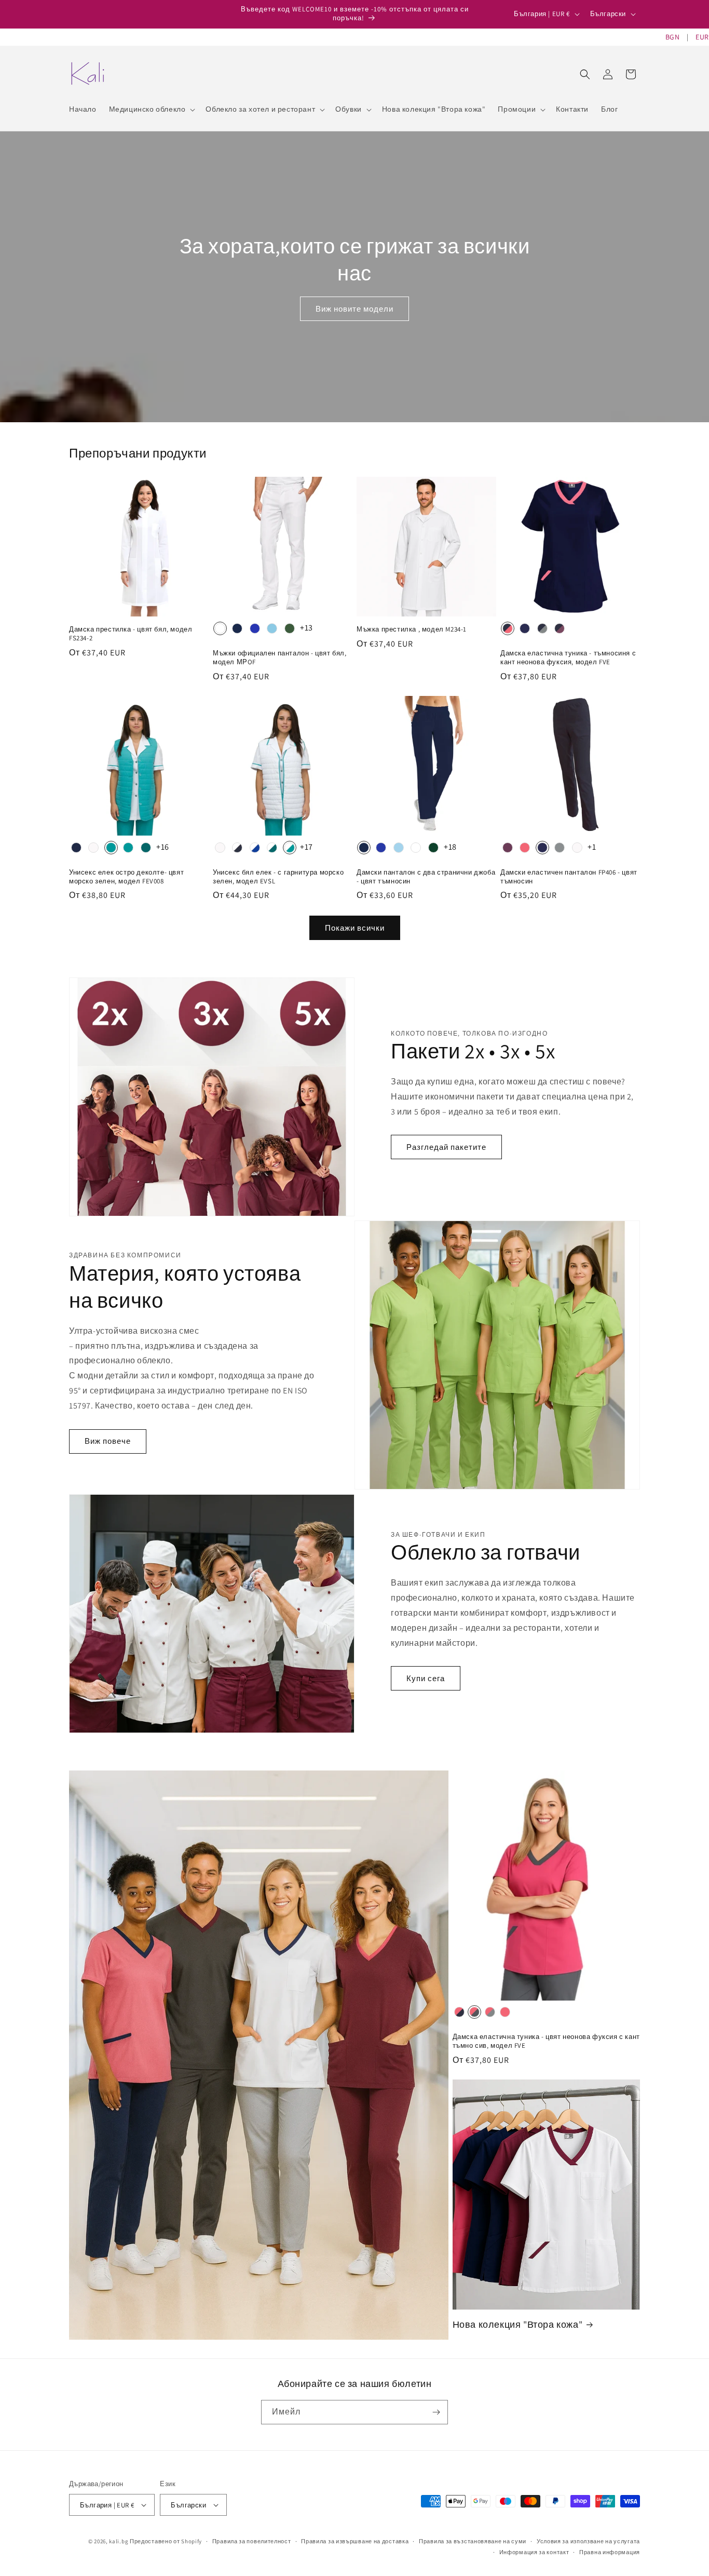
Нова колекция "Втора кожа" (518, 2324)
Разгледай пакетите (446, 1147)
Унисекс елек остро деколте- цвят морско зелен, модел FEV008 (126, 877)
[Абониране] (436, 2412)
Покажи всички (355, 928)
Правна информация (610, 2552)
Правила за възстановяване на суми (473, 2541)
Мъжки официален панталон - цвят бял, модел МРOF (280, 658)
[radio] (220, 628)
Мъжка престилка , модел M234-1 (412, 629)
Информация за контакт (534, 2552)
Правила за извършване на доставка (355, 2541)
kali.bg (119, 2541)
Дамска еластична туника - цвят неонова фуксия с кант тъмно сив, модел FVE (546, 2041)
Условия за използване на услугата (588, 2541)
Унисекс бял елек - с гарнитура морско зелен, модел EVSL (278, 877)
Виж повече (108, 1441)
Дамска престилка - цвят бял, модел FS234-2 (131, 634)
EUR (702, 37)
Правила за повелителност (252, 2541)
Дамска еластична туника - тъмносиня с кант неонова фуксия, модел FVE (568, 658)
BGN (673, 37)
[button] (151, 109)
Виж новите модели (354, 309)
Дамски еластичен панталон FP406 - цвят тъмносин (569, 877)
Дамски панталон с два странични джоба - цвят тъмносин (426, 877)
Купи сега (426, 1678)
